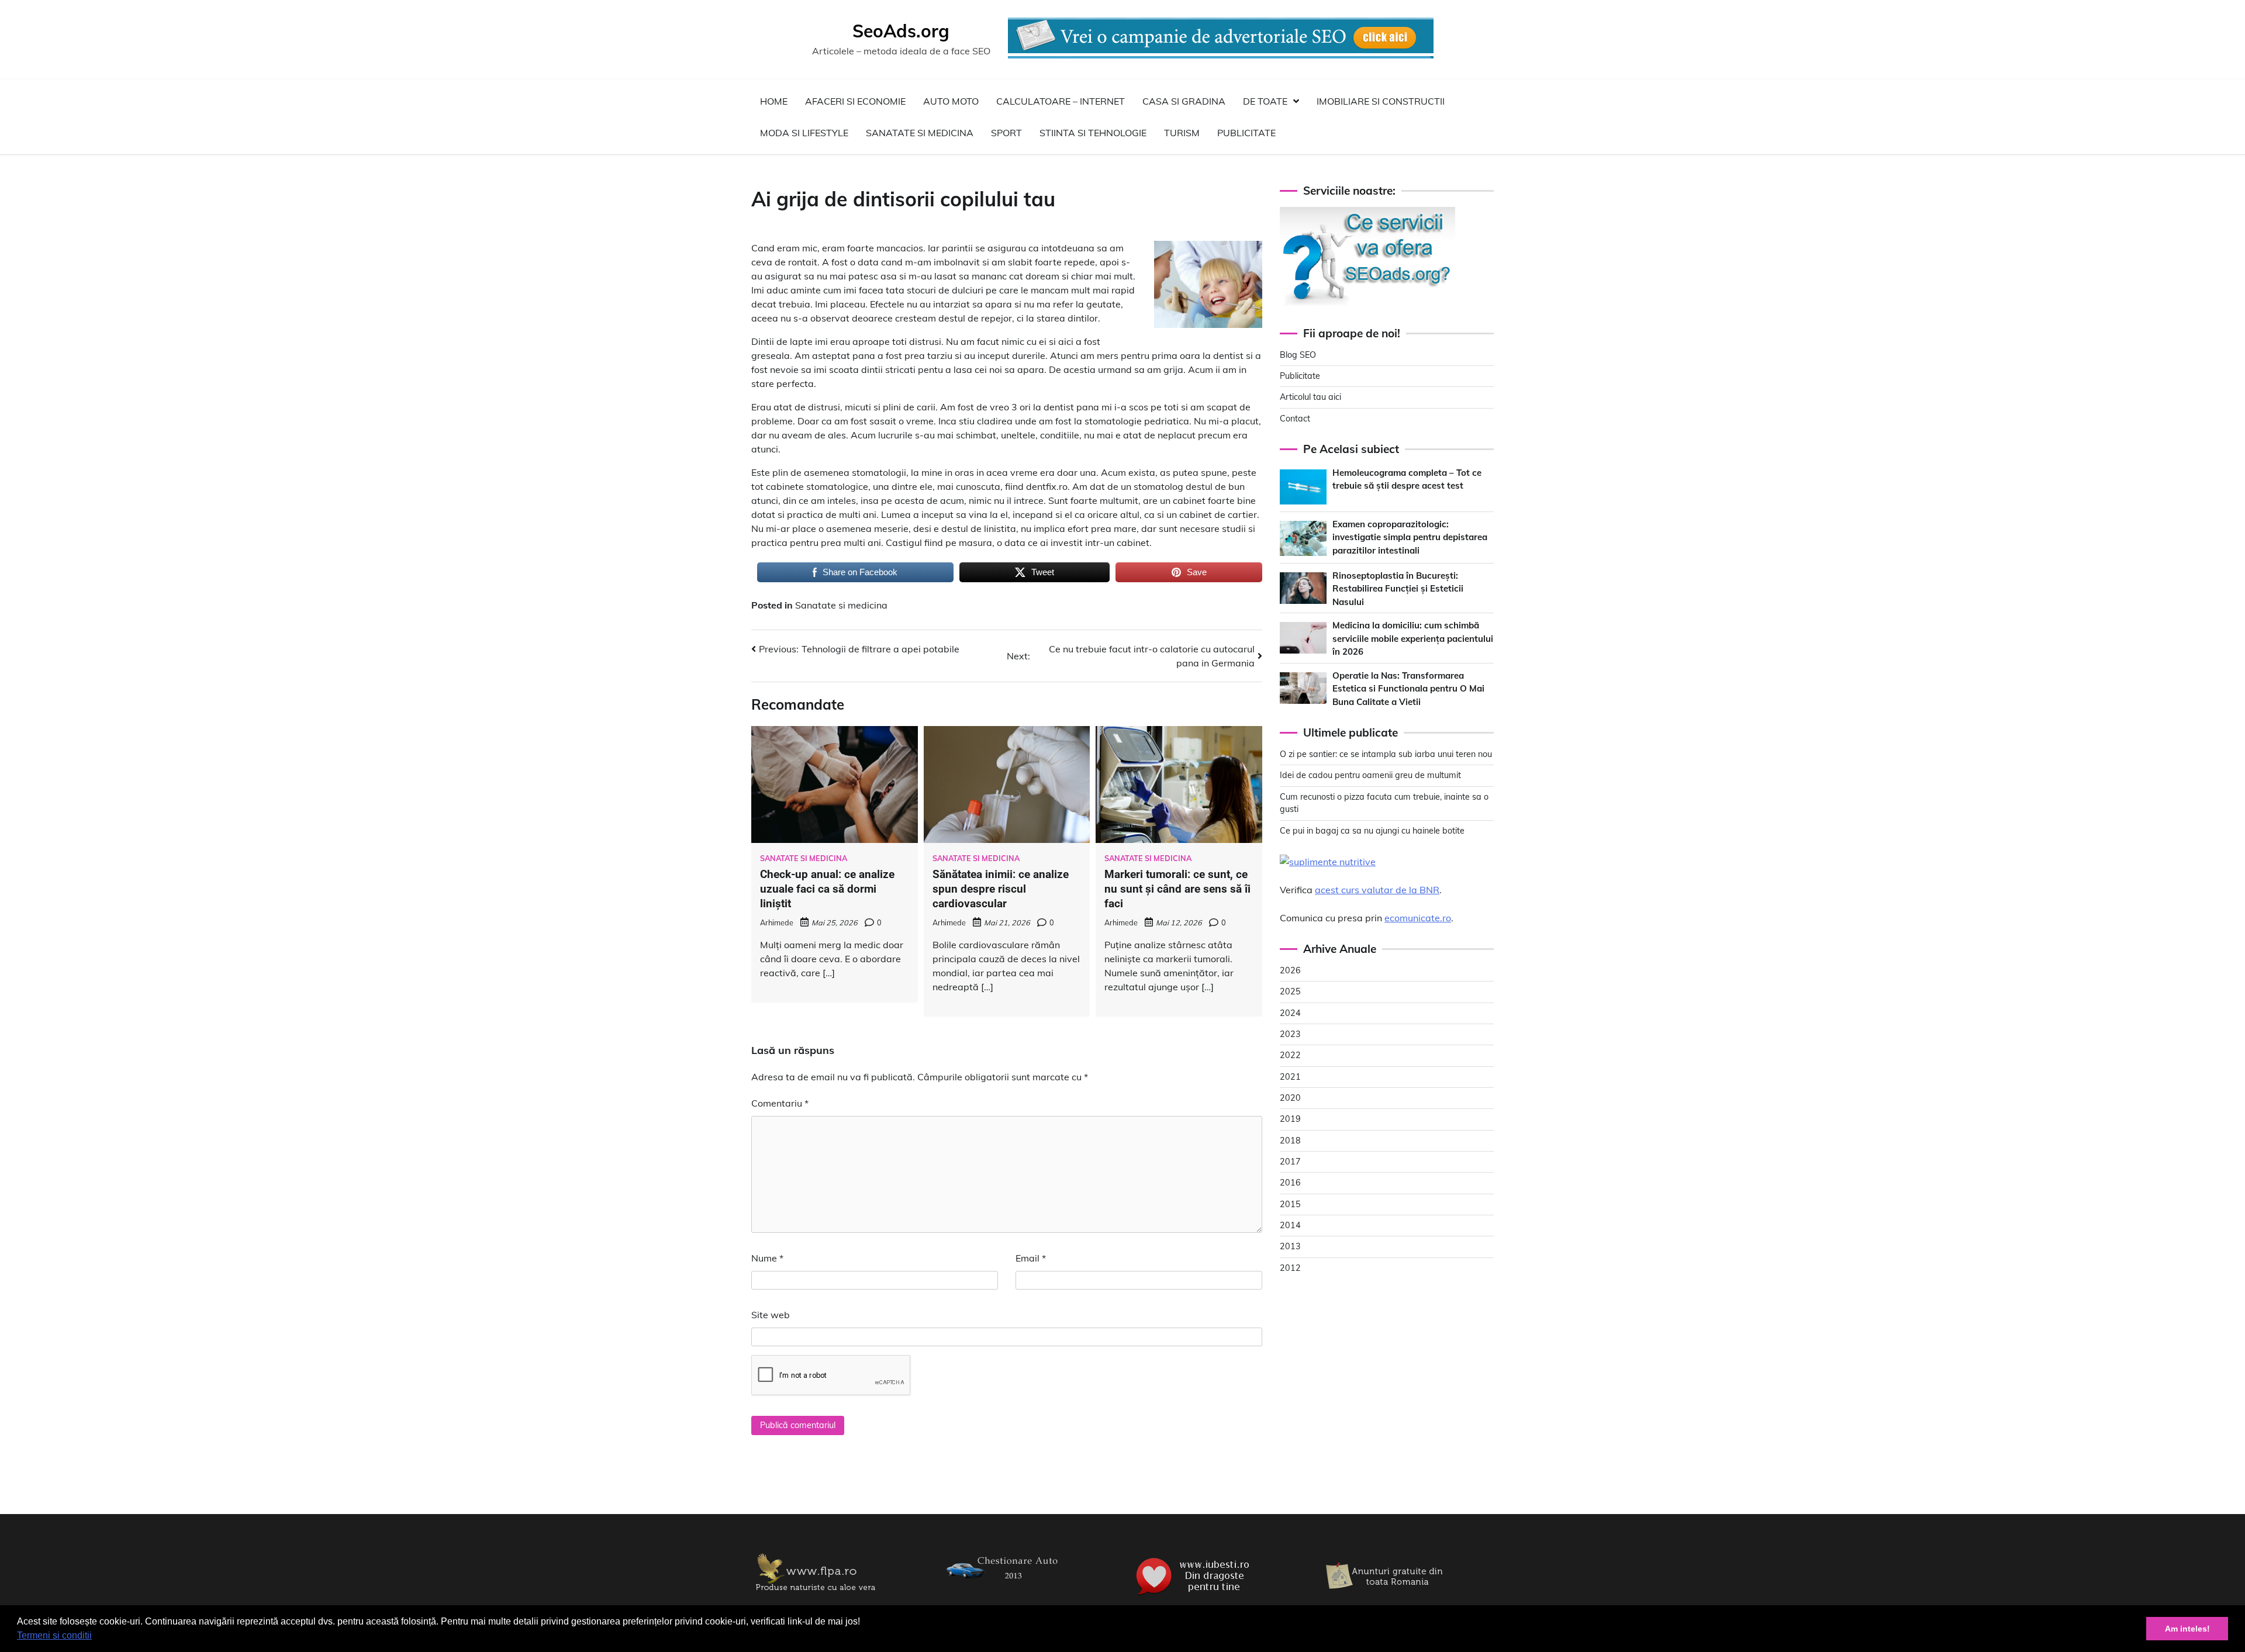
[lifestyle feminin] (816, 1596)
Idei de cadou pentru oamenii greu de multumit (1370, 776)
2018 (1290, 1140)
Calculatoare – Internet (1061, 101)
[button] (96, 1637)
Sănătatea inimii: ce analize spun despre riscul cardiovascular (1001, 889)
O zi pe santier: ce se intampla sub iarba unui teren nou (1386, 754)
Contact (1295, 419)
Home (774, 101)
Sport (1006, 133)
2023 (1290, 1034)
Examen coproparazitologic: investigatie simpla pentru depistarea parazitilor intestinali (1410, 537)
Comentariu (780, 1103)
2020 (1290, 1098)
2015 (1290, 1204)
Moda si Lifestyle (804, 133)
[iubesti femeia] (1196, 1596)
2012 (1290, 1268)
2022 (1290, 1055)
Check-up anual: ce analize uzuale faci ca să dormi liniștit (827, 889)
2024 (1290, 1013)
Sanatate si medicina (920, 133)
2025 (1290, 991)
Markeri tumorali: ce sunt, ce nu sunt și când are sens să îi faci (1177, 889)
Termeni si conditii (54, 1635)
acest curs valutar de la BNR (1377, 890)
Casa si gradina (1184, 101)
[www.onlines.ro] (1386, 1596)
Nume (767, 1258)
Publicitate (1246, 133)
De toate (1265, 101)
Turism (1182, 133)
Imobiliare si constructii (1381, 101)
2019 (1290, 1119)
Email (1031, 1258)
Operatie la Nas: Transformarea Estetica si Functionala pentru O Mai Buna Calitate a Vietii (1408, 689)
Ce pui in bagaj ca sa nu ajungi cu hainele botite (1372, 831)
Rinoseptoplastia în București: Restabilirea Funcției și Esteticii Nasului (1398, 589)
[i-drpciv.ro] (1006, 1587)
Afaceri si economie (855, 101)
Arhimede (777, 922)
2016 (1290, 1183)
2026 (1290, 970)
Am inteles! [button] (2187, 1629)
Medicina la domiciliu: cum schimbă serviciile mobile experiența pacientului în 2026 (1413, 638)
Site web (771, 1315)
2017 (1290, 1162)
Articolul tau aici (1310, 397)
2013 (1290, 1246)
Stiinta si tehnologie (1093, 133)
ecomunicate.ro (1418, 918)
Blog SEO (1298, 355)
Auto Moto (951, 101)
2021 (1290, 1077)
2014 (1290, 1225)
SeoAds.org (901, 31)
